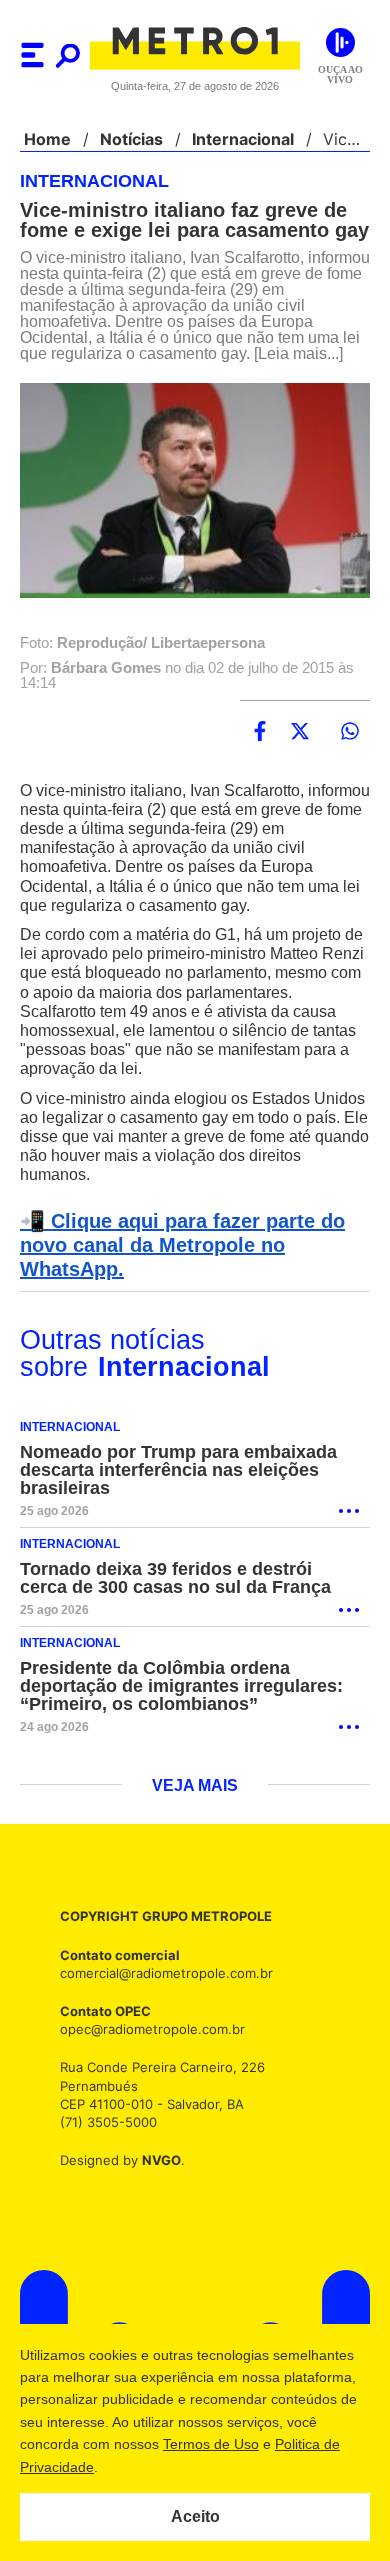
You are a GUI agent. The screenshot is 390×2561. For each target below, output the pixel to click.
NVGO (156, 2196)
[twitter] (300, 768)
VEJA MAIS (195, 1823)
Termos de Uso (211, 2444)
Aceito (195, 2517)
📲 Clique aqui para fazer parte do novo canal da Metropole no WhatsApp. (176, 1282)
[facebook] (260, 768)
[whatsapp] (350, 768)
